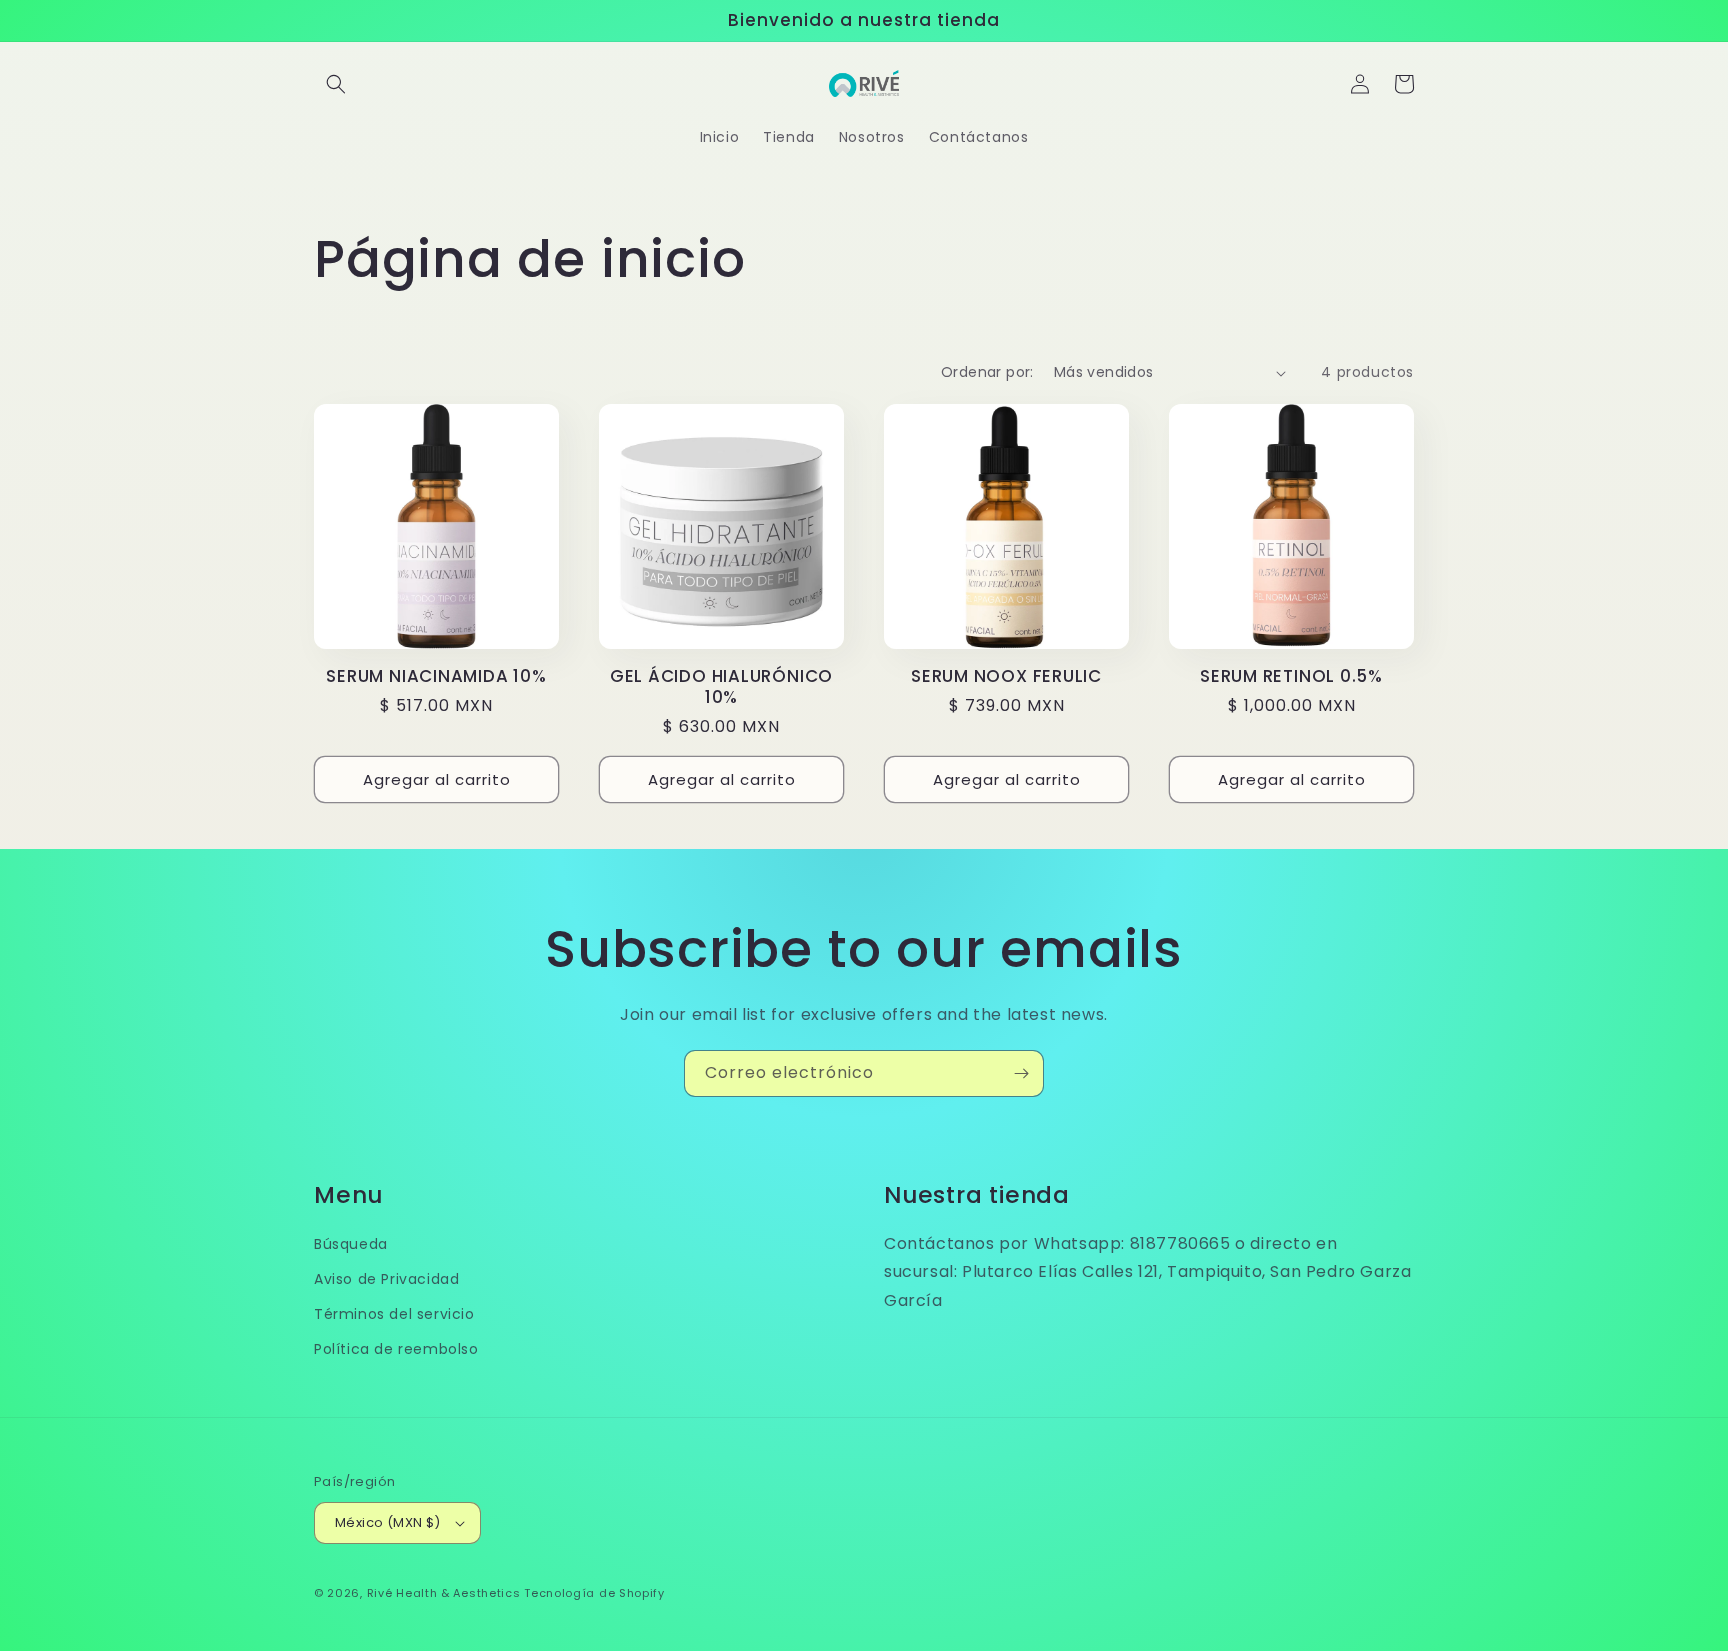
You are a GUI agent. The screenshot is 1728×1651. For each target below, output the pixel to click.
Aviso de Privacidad (386, 1279)
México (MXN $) (388, 1522)
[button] (336, 84)
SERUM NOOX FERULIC (1006, 676)
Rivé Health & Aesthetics (444, 1593)
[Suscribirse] (1021, 1073)
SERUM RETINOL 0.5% (1291, 676)
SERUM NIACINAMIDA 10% (436, 676)
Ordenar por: (987, 372)
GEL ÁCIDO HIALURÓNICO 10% (721, 687)
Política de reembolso (396, 1349)
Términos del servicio (394, 1314)
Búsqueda (351, 1244)
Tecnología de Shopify (594, 1593)
